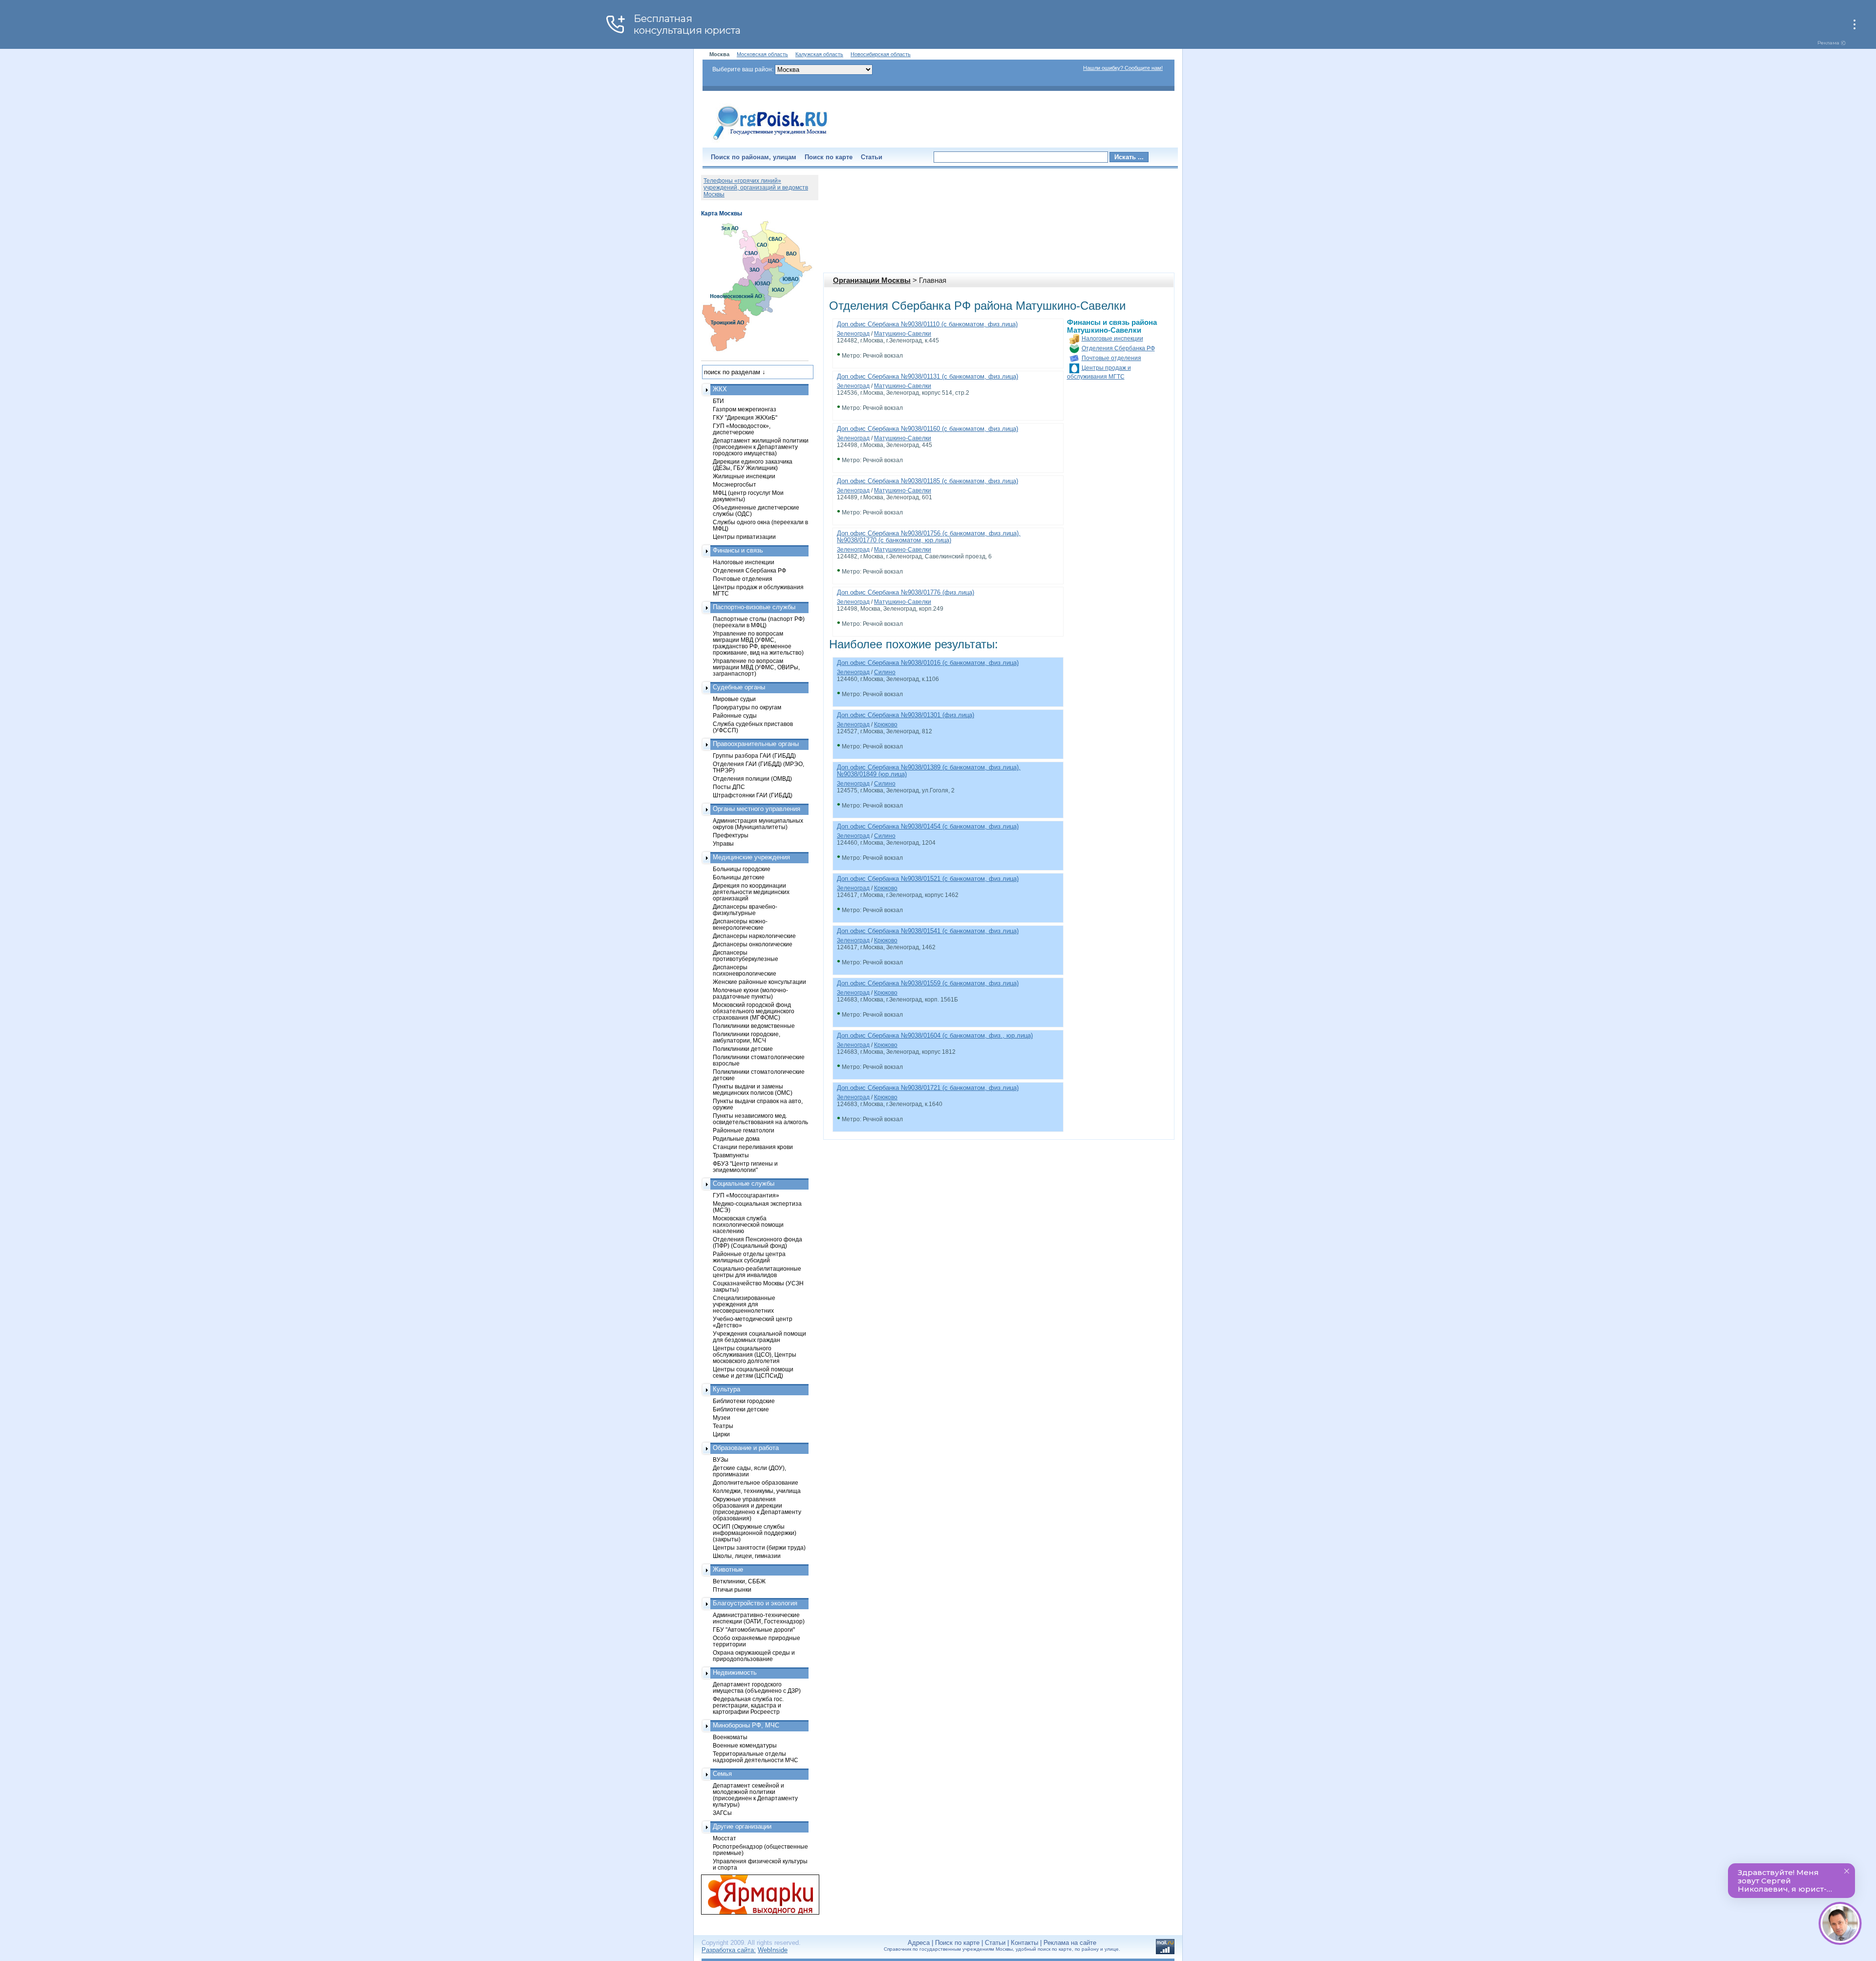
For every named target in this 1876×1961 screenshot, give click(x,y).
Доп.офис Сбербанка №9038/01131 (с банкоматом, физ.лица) (927, 376)
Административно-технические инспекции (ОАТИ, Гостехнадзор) (759, 1618)
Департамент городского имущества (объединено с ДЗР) (757, 1687)
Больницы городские (742, 869)
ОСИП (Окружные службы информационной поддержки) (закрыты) (755, 1533)
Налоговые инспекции (1112, 339)
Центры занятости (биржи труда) (759, 1547)
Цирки (721, 1434)
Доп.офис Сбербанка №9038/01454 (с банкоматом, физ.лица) (928, 826)
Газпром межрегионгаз (745, 409)
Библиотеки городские (744, 1401)
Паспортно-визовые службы (754, 607)
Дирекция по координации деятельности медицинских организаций (751, 892)
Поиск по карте (829, 157)
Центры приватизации (744, 537)
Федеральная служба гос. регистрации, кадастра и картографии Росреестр (748, 1705)
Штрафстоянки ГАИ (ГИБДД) (753, 795)
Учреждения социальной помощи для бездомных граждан (759, 1337)
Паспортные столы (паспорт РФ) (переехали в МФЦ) (759, 622)
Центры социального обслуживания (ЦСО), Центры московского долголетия (755, 1354)
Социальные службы (744, 1183)
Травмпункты (731, 1155)
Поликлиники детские (743, 1049)
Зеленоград (853, 334)
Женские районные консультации (759, 982)
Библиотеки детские (741, 1409)
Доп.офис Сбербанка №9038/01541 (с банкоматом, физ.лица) (928, 931)
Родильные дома (736, 1139)
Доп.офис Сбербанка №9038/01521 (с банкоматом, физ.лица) (928, 879)
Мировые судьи (734, 699)
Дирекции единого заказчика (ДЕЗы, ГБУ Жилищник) (753, 465)
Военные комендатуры (745, 1745)
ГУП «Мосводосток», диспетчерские (742, 429)
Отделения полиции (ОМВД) (752, 778)
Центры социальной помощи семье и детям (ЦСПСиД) (753, 1372)
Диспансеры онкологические (753, 944)
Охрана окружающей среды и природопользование (754, 1656)
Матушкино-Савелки (903, 334)
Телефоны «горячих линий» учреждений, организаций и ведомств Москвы (756, 188)
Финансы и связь (738, 550)
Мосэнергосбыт (735, 484)
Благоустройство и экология (755, 1603)
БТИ (718, 401)
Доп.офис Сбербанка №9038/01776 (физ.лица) (906, 592)
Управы (723, 843)
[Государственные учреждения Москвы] (770, 141)
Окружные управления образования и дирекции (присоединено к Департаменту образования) (757, 1509)
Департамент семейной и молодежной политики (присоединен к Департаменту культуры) (755, 1795)
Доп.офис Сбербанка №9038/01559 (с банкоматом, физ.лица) (928, 983)
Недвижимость (735, 1673)
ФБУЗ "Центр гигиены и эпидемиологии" (745, 1167)
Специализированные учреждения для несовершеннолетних (744, 1304)
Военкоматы (730, 1737)
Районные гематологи (744, 1130)
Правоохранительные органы (756, 744)
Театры (723, 1426)
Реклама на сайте (1070, 1943)
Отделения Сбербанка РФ (1118, 348)
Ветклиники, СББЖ (739, 1581)
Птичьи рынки (732, 1589)
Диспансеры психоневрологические (745, 970)
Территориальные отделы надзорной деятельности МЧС (756, 1757)
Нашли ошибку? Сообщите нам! (1123, 68)
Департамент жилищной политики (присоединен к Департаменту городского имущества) (761, 447)
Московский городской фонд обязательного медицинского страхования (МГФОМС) (754, 1011)
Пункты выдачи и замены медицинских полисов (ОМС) (753, 1089)
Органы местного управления (757, 809)
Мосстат (725, 1838)
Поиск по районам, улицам (754, 157)
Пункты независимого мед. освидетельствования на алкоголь (760, 1119)
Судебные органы (739, 687)
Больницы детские (739, 877)
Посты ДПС (729, 787)
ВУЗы (721, 1460)
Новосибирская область (881, 54)
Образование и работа (746, 1448)
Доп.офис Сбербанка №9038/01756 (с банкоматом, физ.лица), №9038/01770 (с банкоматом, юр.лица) (929, 537)
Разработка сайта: (729, 1950)
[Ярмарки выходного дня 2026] (755, 1895)
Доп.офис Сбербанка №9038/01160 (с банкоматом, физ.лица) (927, 429)
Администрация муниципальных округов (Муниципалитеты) (758, 824)
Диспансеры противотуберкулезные (746, 956)
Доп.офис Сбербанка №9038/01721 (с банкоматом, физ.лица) (928, 1088)
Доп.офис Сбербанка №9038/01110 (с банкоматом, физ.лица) (927, 324)
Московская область (762, 54)
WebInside (773, 1950)
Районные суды (735, 715)
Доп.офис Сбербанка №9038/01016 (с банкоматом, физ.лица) (928, 663)
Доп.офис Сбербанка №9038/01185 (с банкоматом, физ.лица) (927, 481)
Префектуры (731, 835)
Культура (726, 1389)
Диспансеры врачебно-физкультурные (745, 910)
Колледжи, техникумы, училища (757, 1491)
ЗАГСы (722, 1813)
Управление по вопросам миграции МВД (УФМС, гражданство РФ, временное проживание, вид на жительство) (758, 643)
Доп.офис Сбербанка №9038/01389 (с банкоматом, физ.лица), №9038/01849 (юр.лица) (929, 771)
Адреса (919, 1943)
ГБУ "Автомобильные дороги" (754, 1630)
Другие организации (742, 1826)
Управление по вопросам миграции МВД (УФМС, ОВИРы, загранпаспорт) (756, 667)
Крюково (886, 725)
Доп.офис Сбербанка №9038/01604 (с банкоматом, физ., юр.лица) (935, 1035)
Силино (885, 672)
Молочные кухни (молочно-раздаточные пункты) (750, 993)
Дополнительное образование (756, 1482)
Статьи (872, 157)
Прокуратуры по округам (747, 707)
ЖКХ (720, 389)
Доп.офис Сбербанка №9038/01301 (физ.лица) (906, 715)
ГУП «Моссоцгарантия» (746, 1195)
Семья (722, 1774)
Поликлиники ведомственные (754, 1026)
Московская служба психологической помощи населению (748, 1225)
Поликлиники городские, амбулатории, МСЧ (746, 1037)
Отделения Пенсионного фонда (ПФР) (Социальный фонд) (757, 1242)
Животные (728, 1569)
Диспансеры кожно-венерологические (740, 924)
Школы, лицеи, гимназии (747, 1556)
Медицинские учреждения (751, 857)
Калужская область (819, 54)
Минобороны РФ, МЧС (746, 1725)
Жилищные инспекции (744, 476)
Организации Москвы (872, 280)
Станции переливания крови (753, 1147)
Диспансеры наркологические (754, 936)
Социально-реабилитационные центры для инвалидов (757, 1272)
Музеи (722, 1417)
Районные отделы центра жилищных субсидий (749, 1257)
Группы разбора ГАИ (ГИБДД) (754, 756)
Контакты (1024, 1943)
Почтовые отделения (1111, 358)
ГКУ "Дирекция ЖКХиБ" (745, 417)
